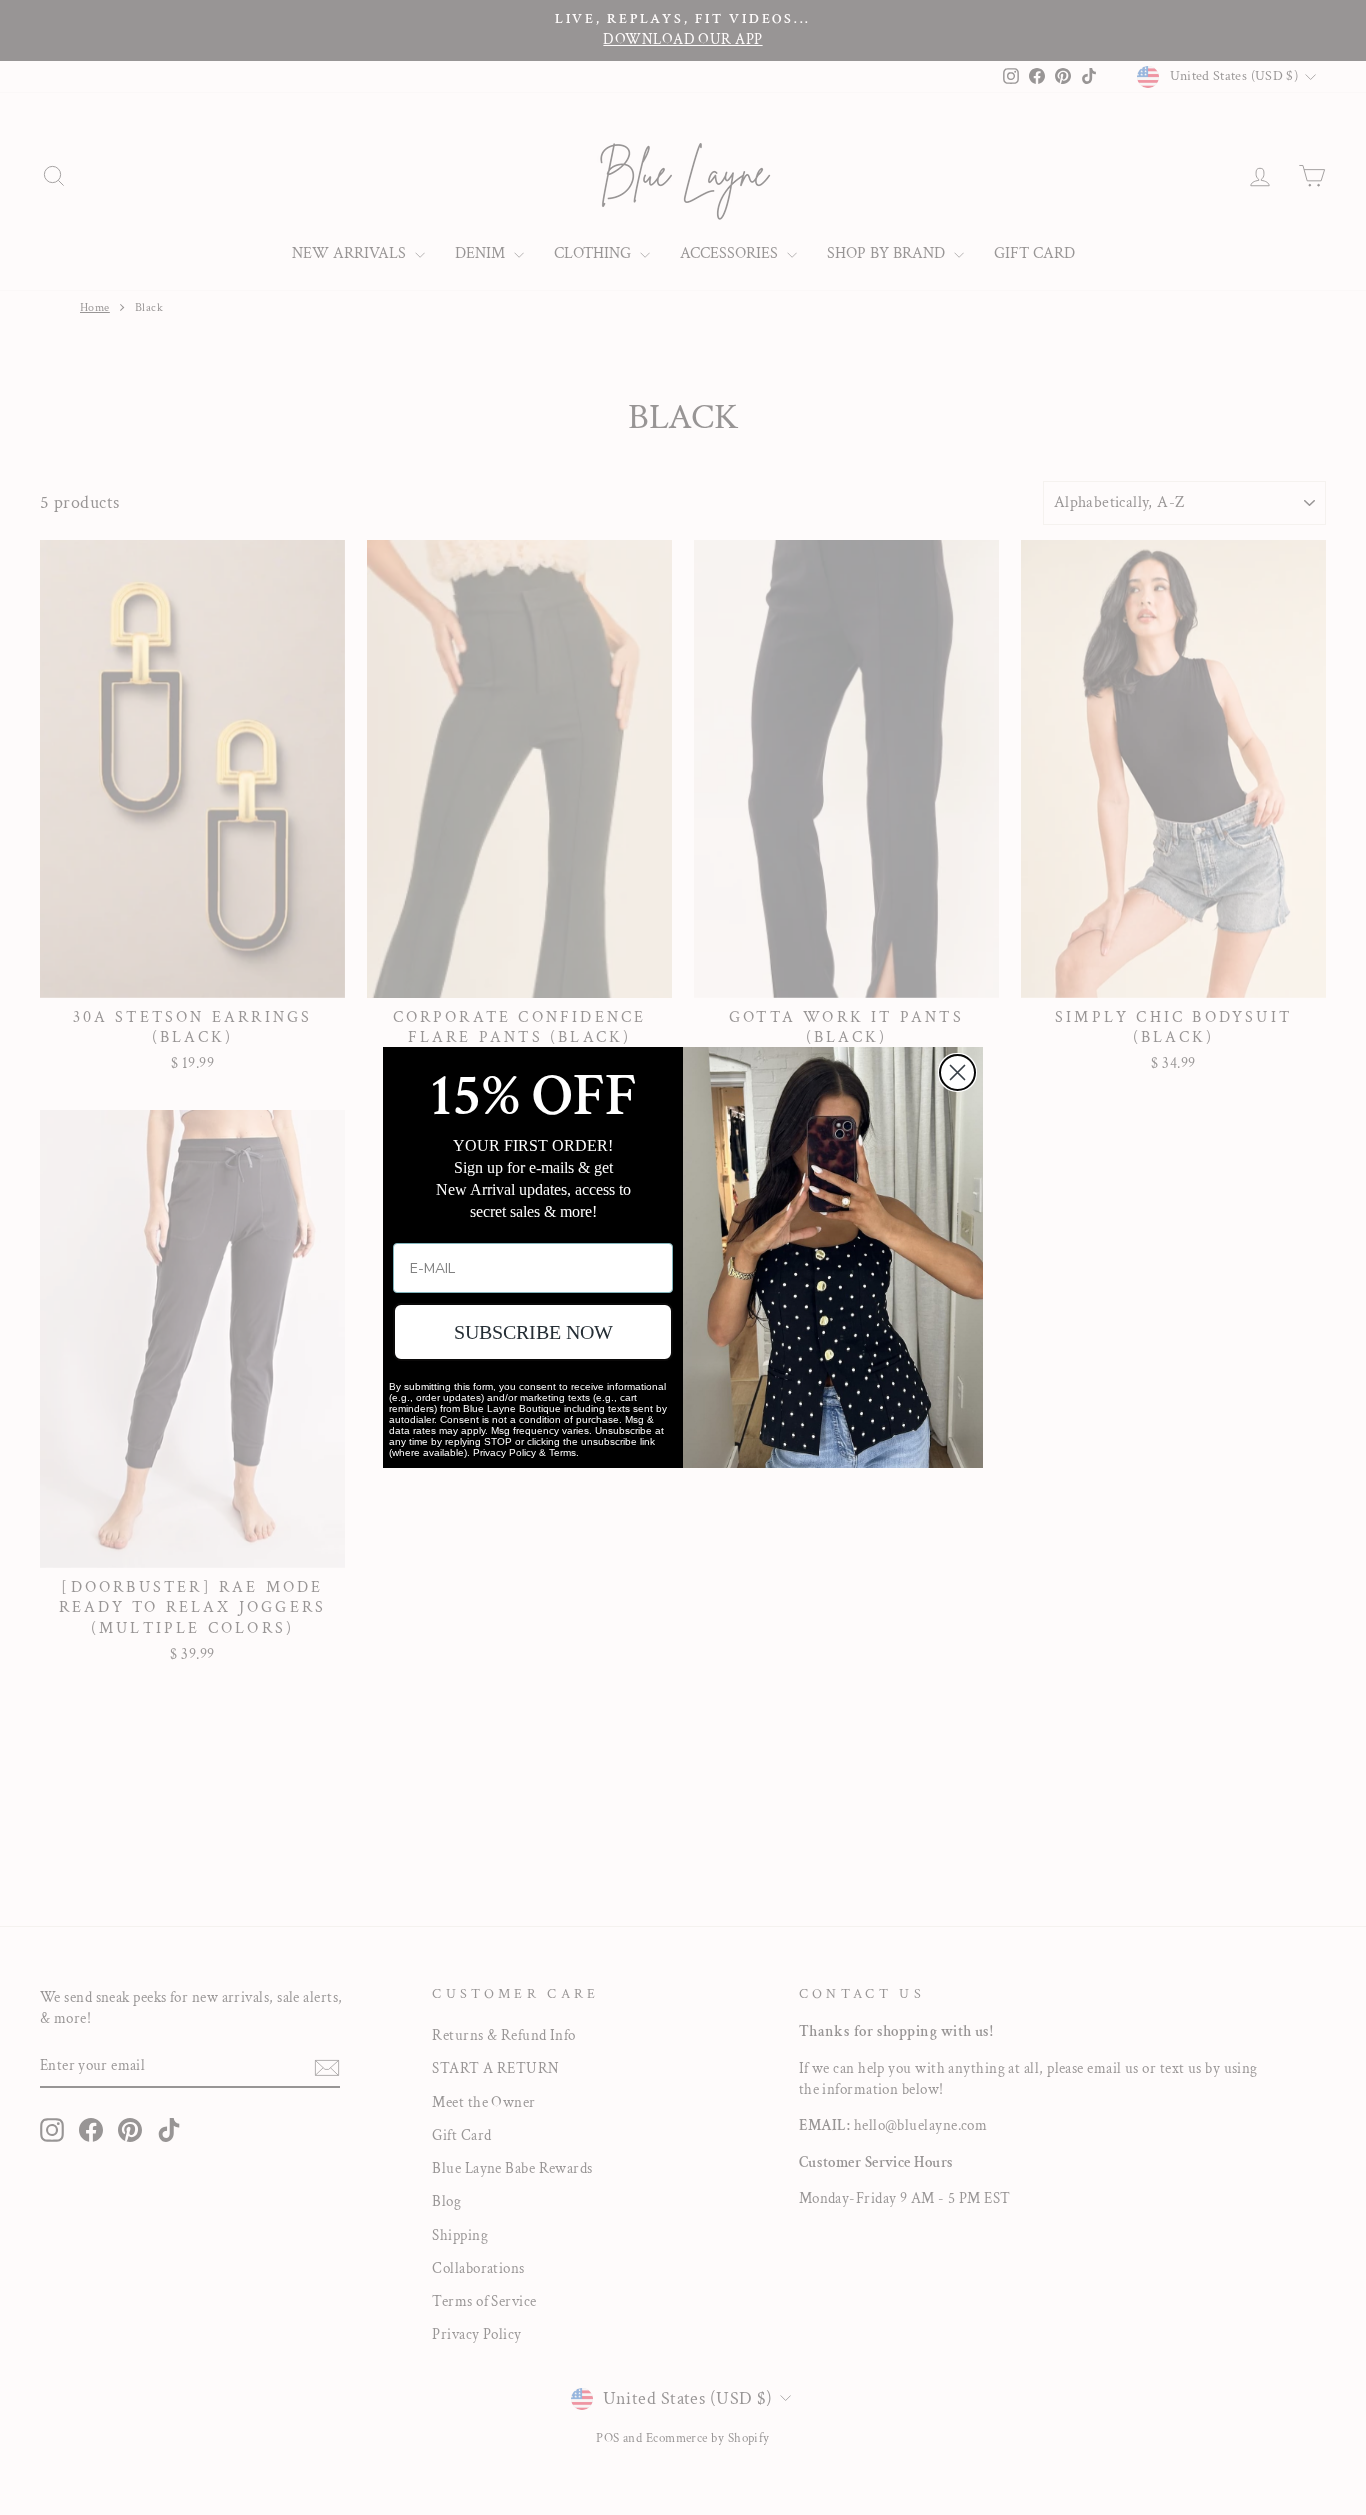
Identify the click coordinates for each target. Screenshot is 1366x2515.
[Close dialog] (957, 1072)
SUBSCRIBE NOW (533, 1332)
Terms (562, 1452)
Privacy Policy (504, 1452)
